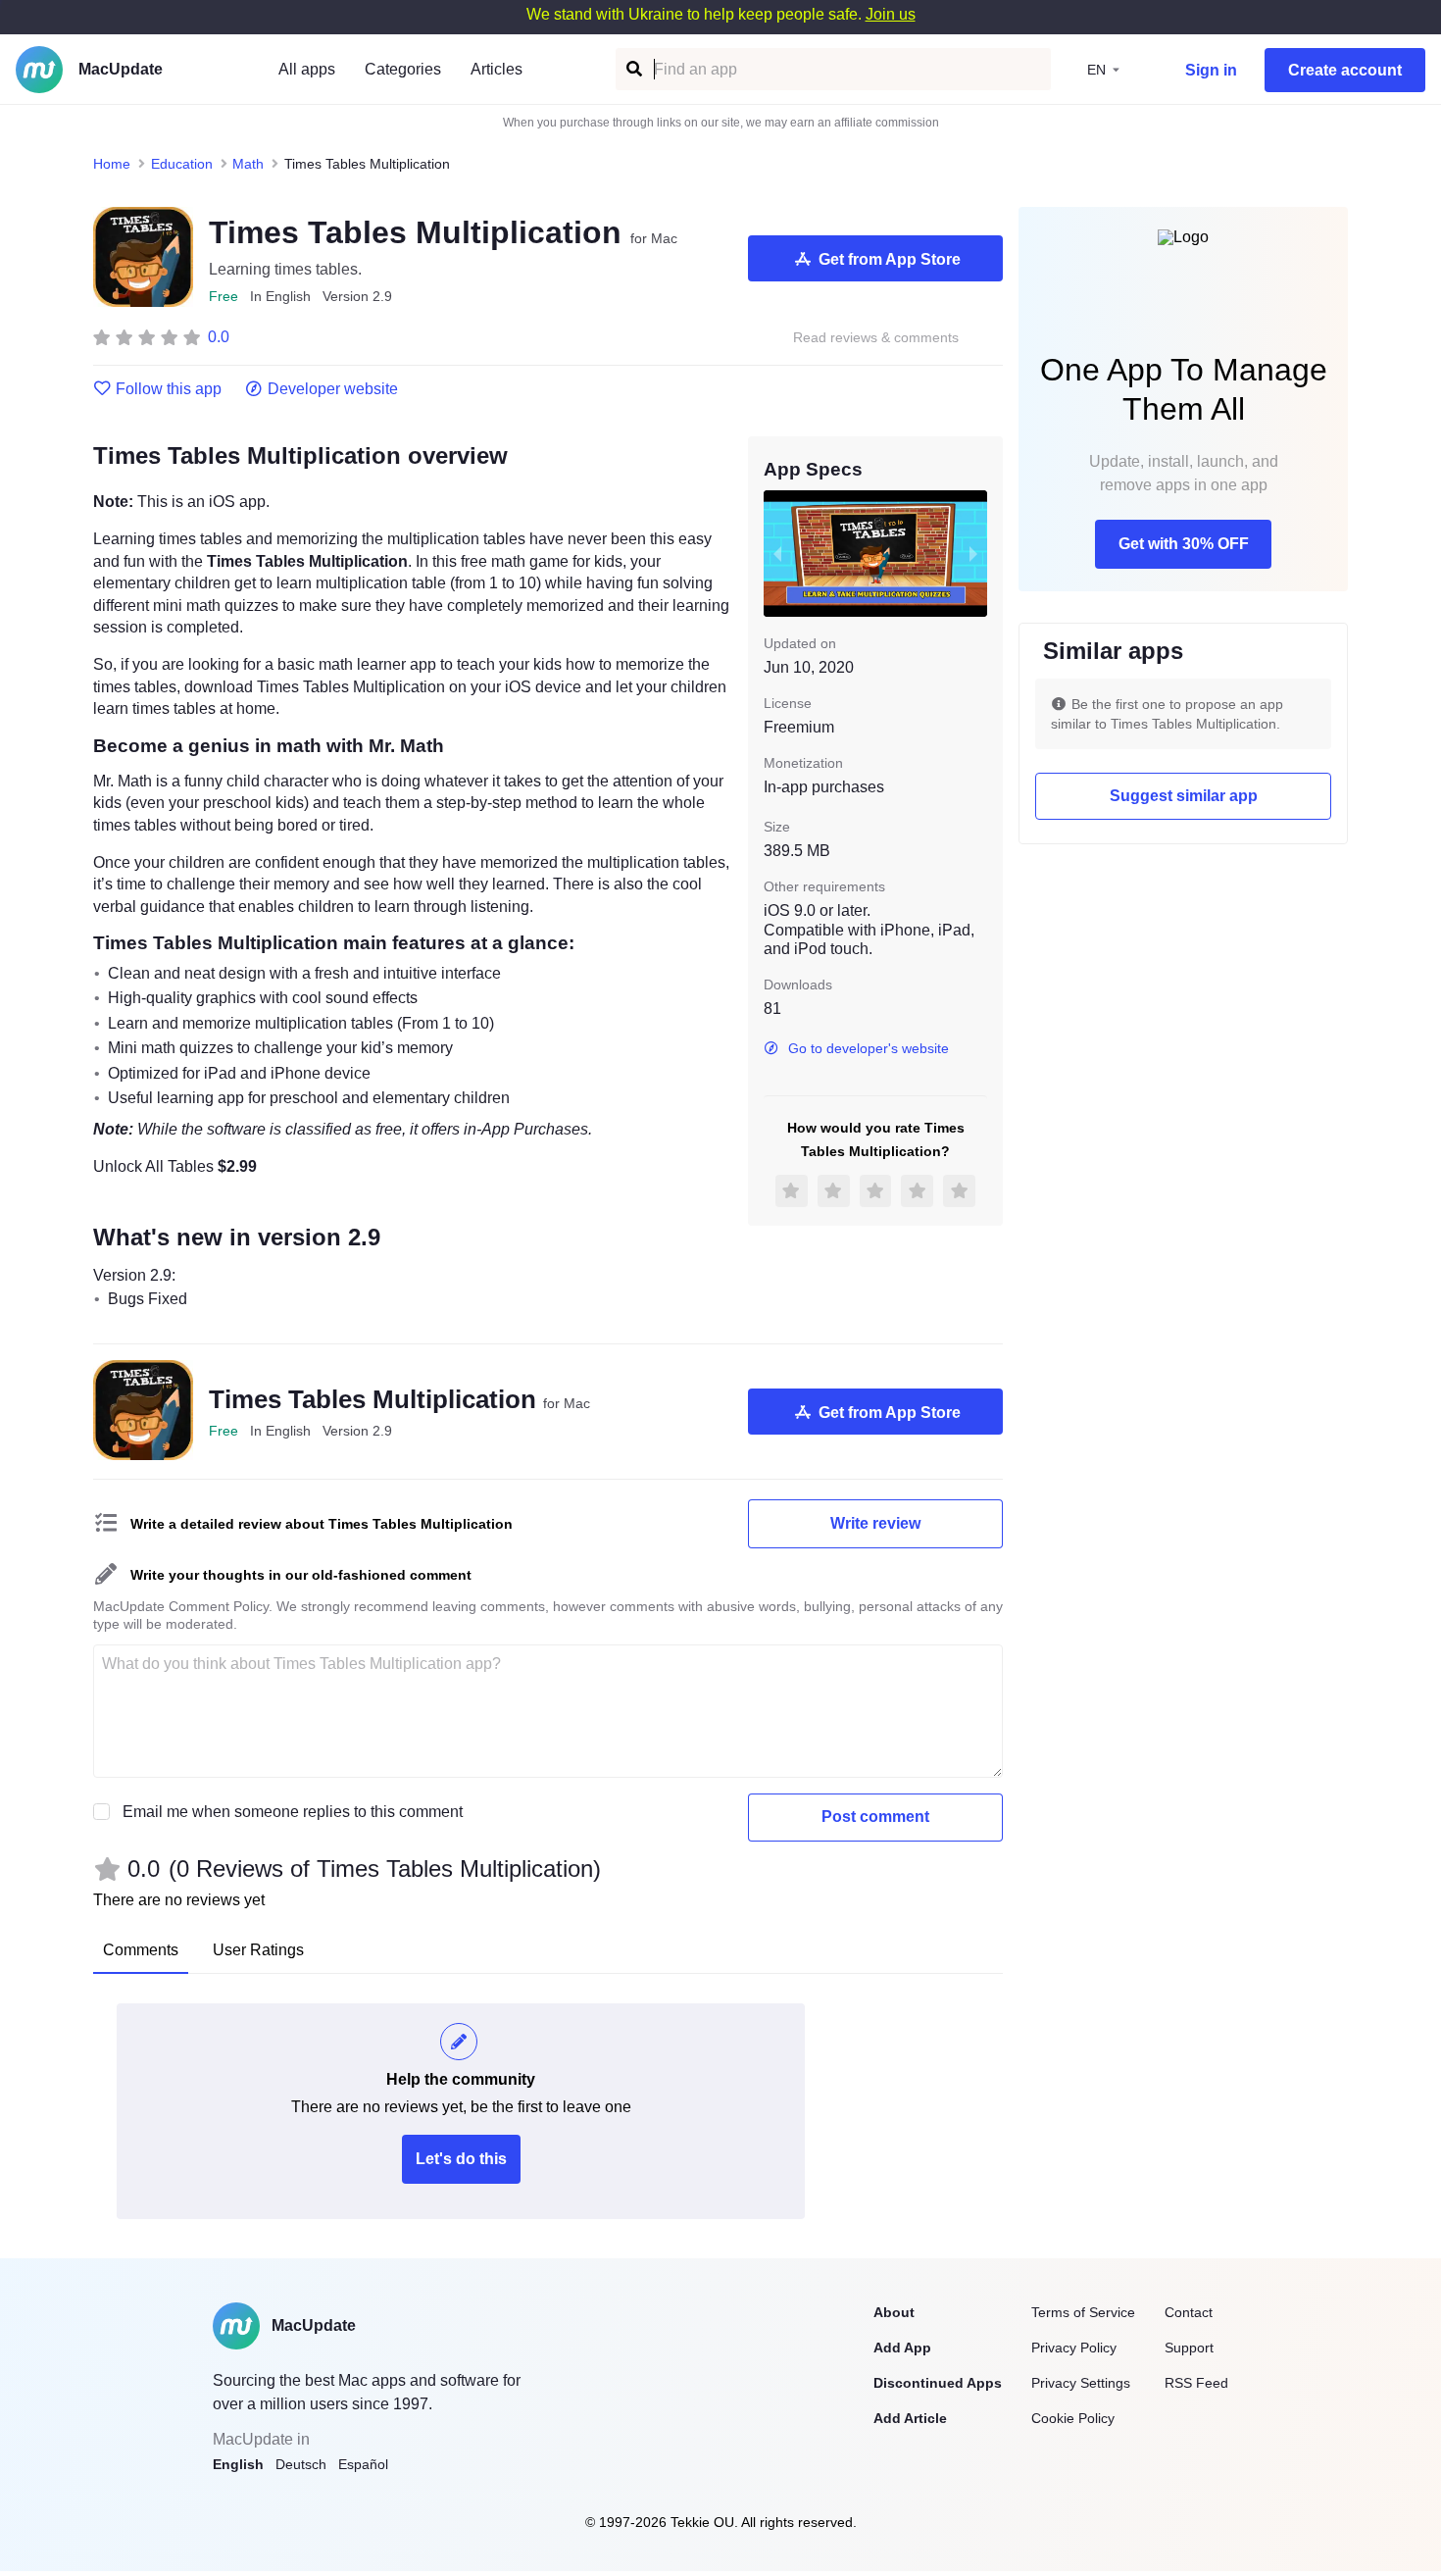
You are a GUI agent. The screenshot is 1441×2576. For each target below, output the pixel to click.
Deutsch (301, 2464)
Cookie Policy (1073, 2418)
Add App (902, 2348)
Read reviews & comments (876, 338)
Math (248, 164)
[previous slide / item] (777, 553)
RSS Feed (1196, 2383)
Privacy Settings (1081, 2383)
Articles (497, 69)
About (894, 2312)
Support (1189, 2348)
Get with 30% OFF (1184, 544)
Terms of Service (1083, 2312)
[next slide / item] (973, 553)
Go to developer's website (869, 1048)
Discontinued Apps (938, 2383)
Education (182, 164)
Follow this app (169, 389)
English (238, 2464)
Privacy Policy (1074, 2348)
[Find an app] (633, 69)
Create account (1345, 70)
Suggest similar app (1184, 796)
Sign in (1211, 70)
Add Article (910, 2418)
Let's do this (461, 2159)
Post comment (875, 1817)
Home (112, 164)
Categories (403, 69)
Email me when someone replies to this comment (293, 1812)
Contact (1189, 2312)
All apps (307, 69)
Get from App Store (890, 259)
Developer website (333, 389)
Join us (891, 14)
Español (363, 2464)
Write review (875, 1523)
